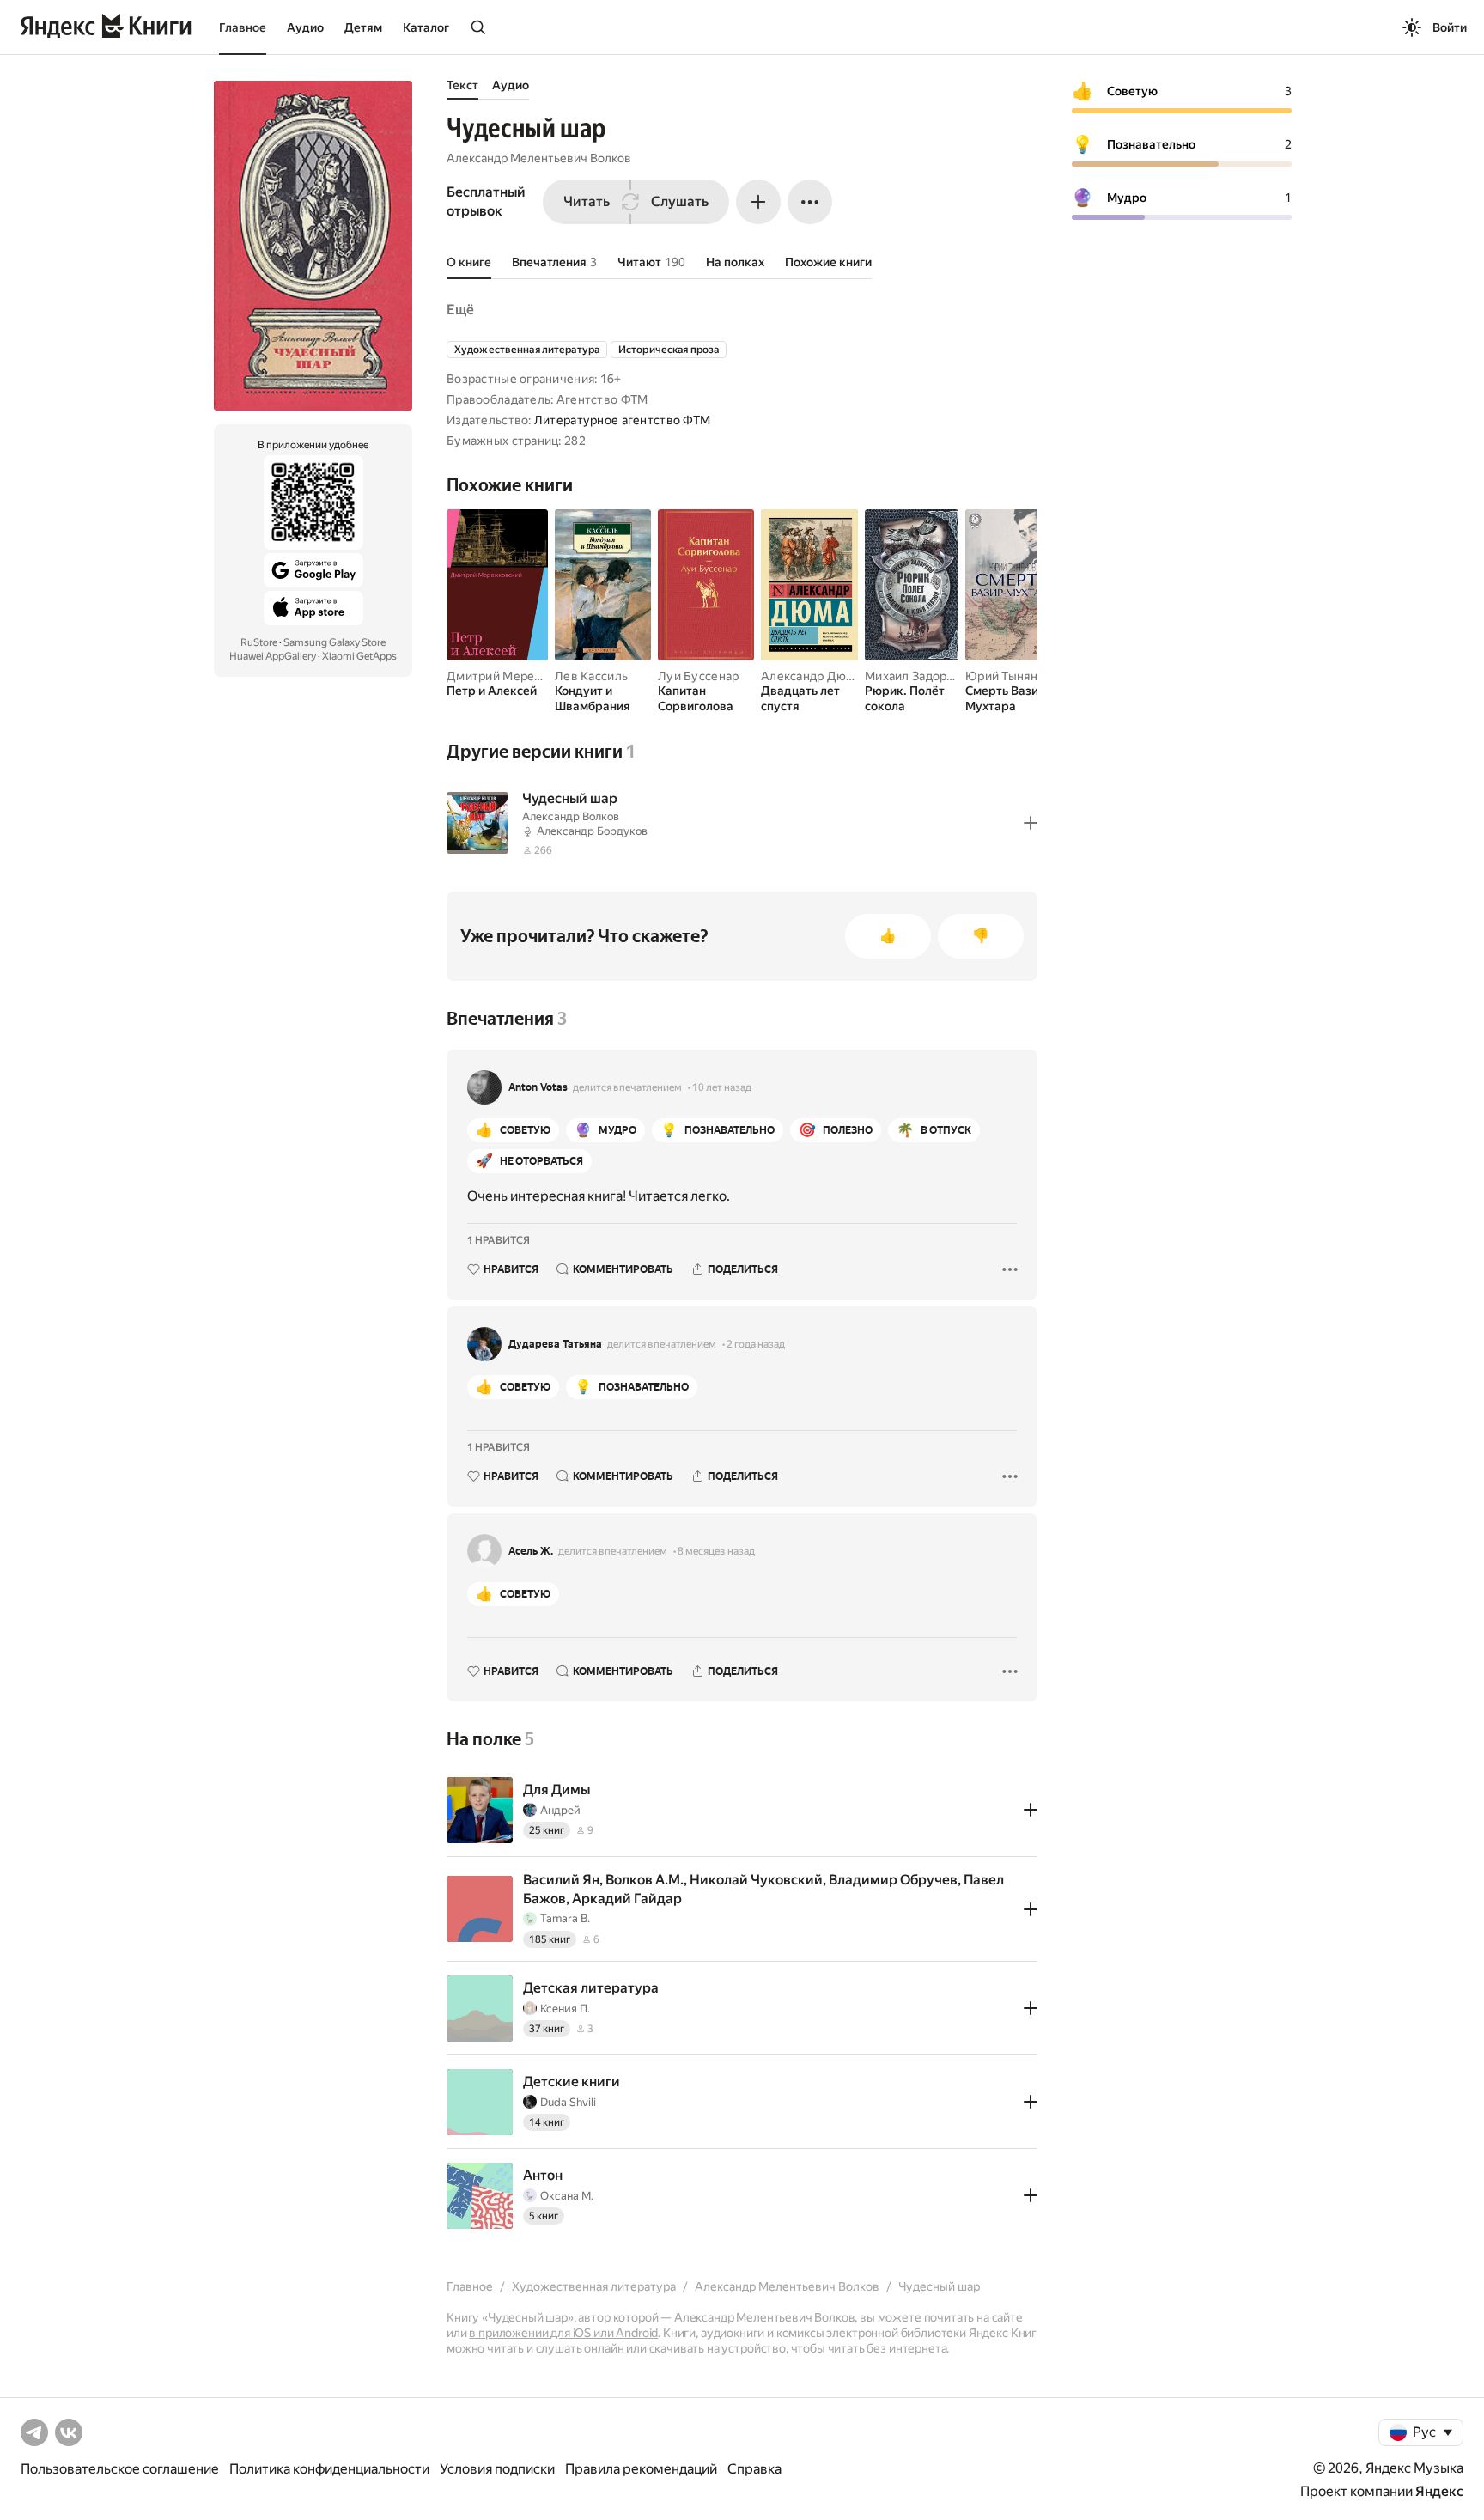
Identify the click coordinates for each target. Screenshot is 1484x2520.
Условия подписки (497, 2469)
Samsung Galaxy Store (335, 642)
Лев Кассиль (591, 676)
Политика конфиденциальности (329, 2469)
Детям (363, 27)
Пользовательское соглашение (120, 2469)
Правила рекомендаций (641, 2469)
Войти (1450, 27)
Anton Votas (538, 1087)
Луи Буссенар (698, 676)
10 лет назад (722, 1087)
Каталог (426, 27)
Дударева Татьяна (555, 1344)
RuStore (259, 642)
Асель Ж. (531, 1551)
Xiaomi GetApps (359, 656)
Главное (243, 27)
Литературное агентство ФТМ (622, 420)
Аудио (305, 27)
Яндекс (1439, 2491)
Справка (754, 2469)
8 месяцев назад (716, 1551)
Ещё (460, 310)
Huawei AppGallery (273, 656)
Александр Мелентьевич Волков (539, 158)
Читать (587, 201)
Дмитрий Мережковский (519, 676)
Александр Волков (571, 816)
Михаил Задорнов (916, 676)
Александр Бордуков (592, 831)
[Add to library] (1031, 823)
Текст (462, 85)
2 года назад (756, 1344)
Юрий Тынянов (1008, 676)
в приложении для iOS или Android (563, 2333)
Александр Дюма (811, 676)
